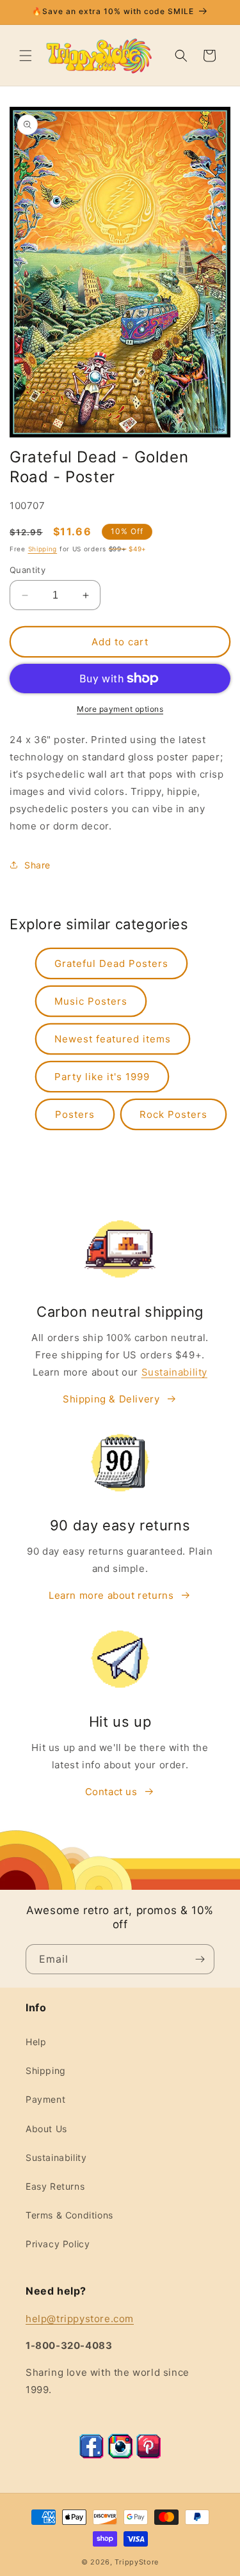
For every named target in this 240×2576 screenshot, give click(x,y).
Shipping (43, 549)
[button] (26, 56)
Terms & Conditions (69, 2215)
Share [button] (37, 865)
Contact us (111, 1792)
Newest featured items (113, 1039)
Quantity (28, 570)
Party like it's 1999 (102, 1077)
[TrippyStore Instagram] (120, 2455)
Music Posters (91, 1001)
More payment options (120, 709)
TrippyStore (137, 2562)
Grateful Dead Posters (111, 963)
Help (36, 2042)
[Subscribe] (200, 1959)
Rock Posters (173, 1114)
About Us (46, 2129)
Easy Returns (55, 2186)
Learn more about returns (111, 1595)
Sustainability (174, 1372)
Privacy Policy (58, 2244)
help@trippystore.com (80, 2319)
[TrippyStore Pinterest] (148, 2455)
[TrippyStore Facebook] (92, 2455)
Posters (75, 1114)
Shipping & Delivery (111, 1399)
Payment (45, 2099)
